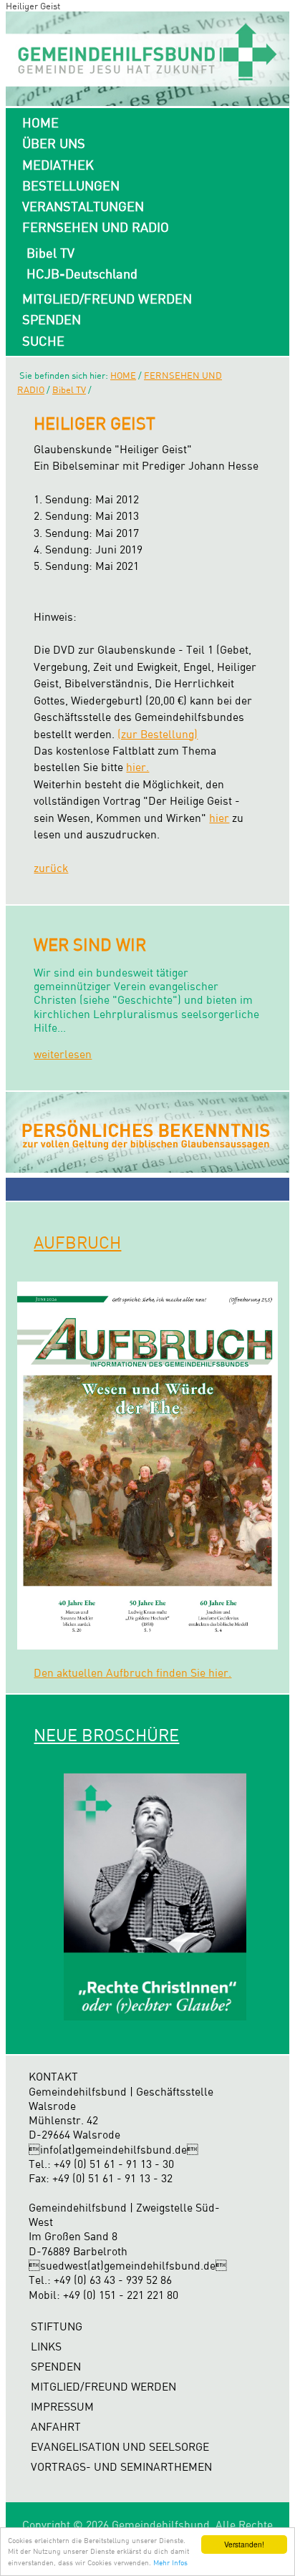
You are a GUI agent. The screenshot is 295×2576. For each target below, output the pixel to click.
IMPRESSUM (62, 2407)
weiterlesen (63, 1054)
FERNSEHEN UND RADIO (96, 227)
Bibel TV (50, 253)
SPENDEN (52, 319)
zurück (51, 868)
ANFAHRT (56, 2427)
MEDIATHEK (58, 165)
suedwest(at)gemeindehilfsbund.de (128, 2266)
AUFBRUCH (77, 1242)
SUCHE (43, 341)
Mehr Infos (170, 2562)
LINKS (46, 2347)
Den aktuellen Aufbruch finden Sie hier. (132, 1673)
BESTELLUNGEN (71, 185)
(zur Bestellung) (158, 734)
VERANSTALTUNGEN (83, 206)
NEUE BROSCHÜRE (106, 1735)
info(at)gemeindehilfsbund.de (113, 2150)
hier (219, 818)
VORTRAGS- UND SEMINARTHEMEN (121, 2467)
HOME (40, 122)
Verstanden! (244, 2544)
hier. (137, 767)
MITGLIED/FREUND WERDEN (107, 299)
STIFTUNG (57, 2326)
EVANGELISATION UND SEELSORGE (120, 2447)
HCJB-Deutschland (82, 273)
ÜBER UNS (54, 143)
